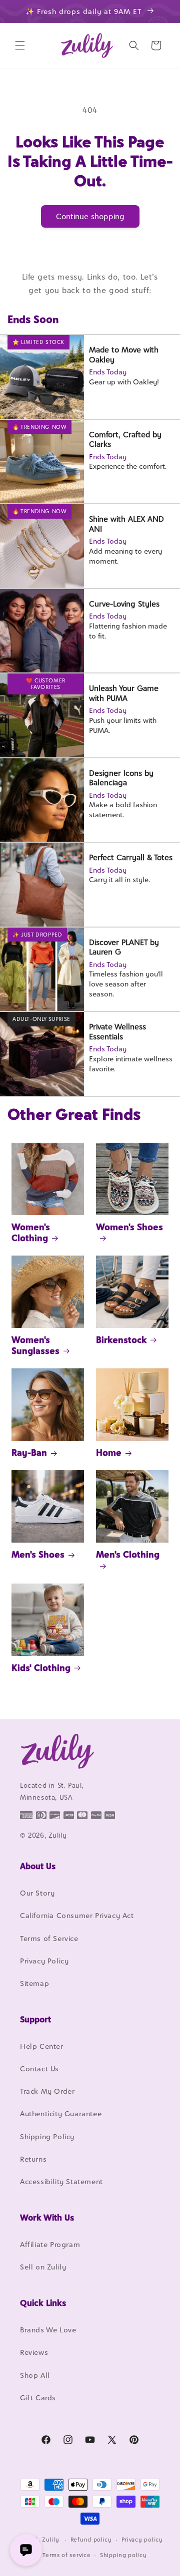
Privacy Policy (44, 1961)
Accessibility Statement (61, 2181)
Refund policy (91, 2540)
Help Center (42, 2046)
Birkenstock (121, 1340)
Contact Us (39, 2069)
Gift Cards (38, 2398)
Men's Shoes (38, 1554)
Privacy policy (142, 2540)
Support (35, 2019)
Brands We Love (48, 2330)
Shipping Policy (47, 2136)
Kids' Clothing (41, 1668)
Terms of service (66, 2555)
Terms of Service (49, 1938)
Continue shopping (90, 216)
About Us (38, 1866)
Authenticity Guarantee (61, 2113)
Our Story (37, 1893)
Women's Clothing (31, 1232)
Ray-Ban (29, 1452)
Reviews (34, 2352)
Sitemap (34, 1983)
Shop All (35, 2375)
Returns (33, 2159)
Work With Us (47, 2218)
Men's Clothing (128, 1554)
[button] (20, 45)
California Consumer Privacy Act (77, 1915)
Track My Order (47, 2091)
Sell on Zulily (43, 2267)
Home (109, 1452)
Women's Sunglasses (35, 1345)
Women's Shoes (129, 1227)
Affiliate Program (50, 2244)
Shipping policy (123, 2555)
